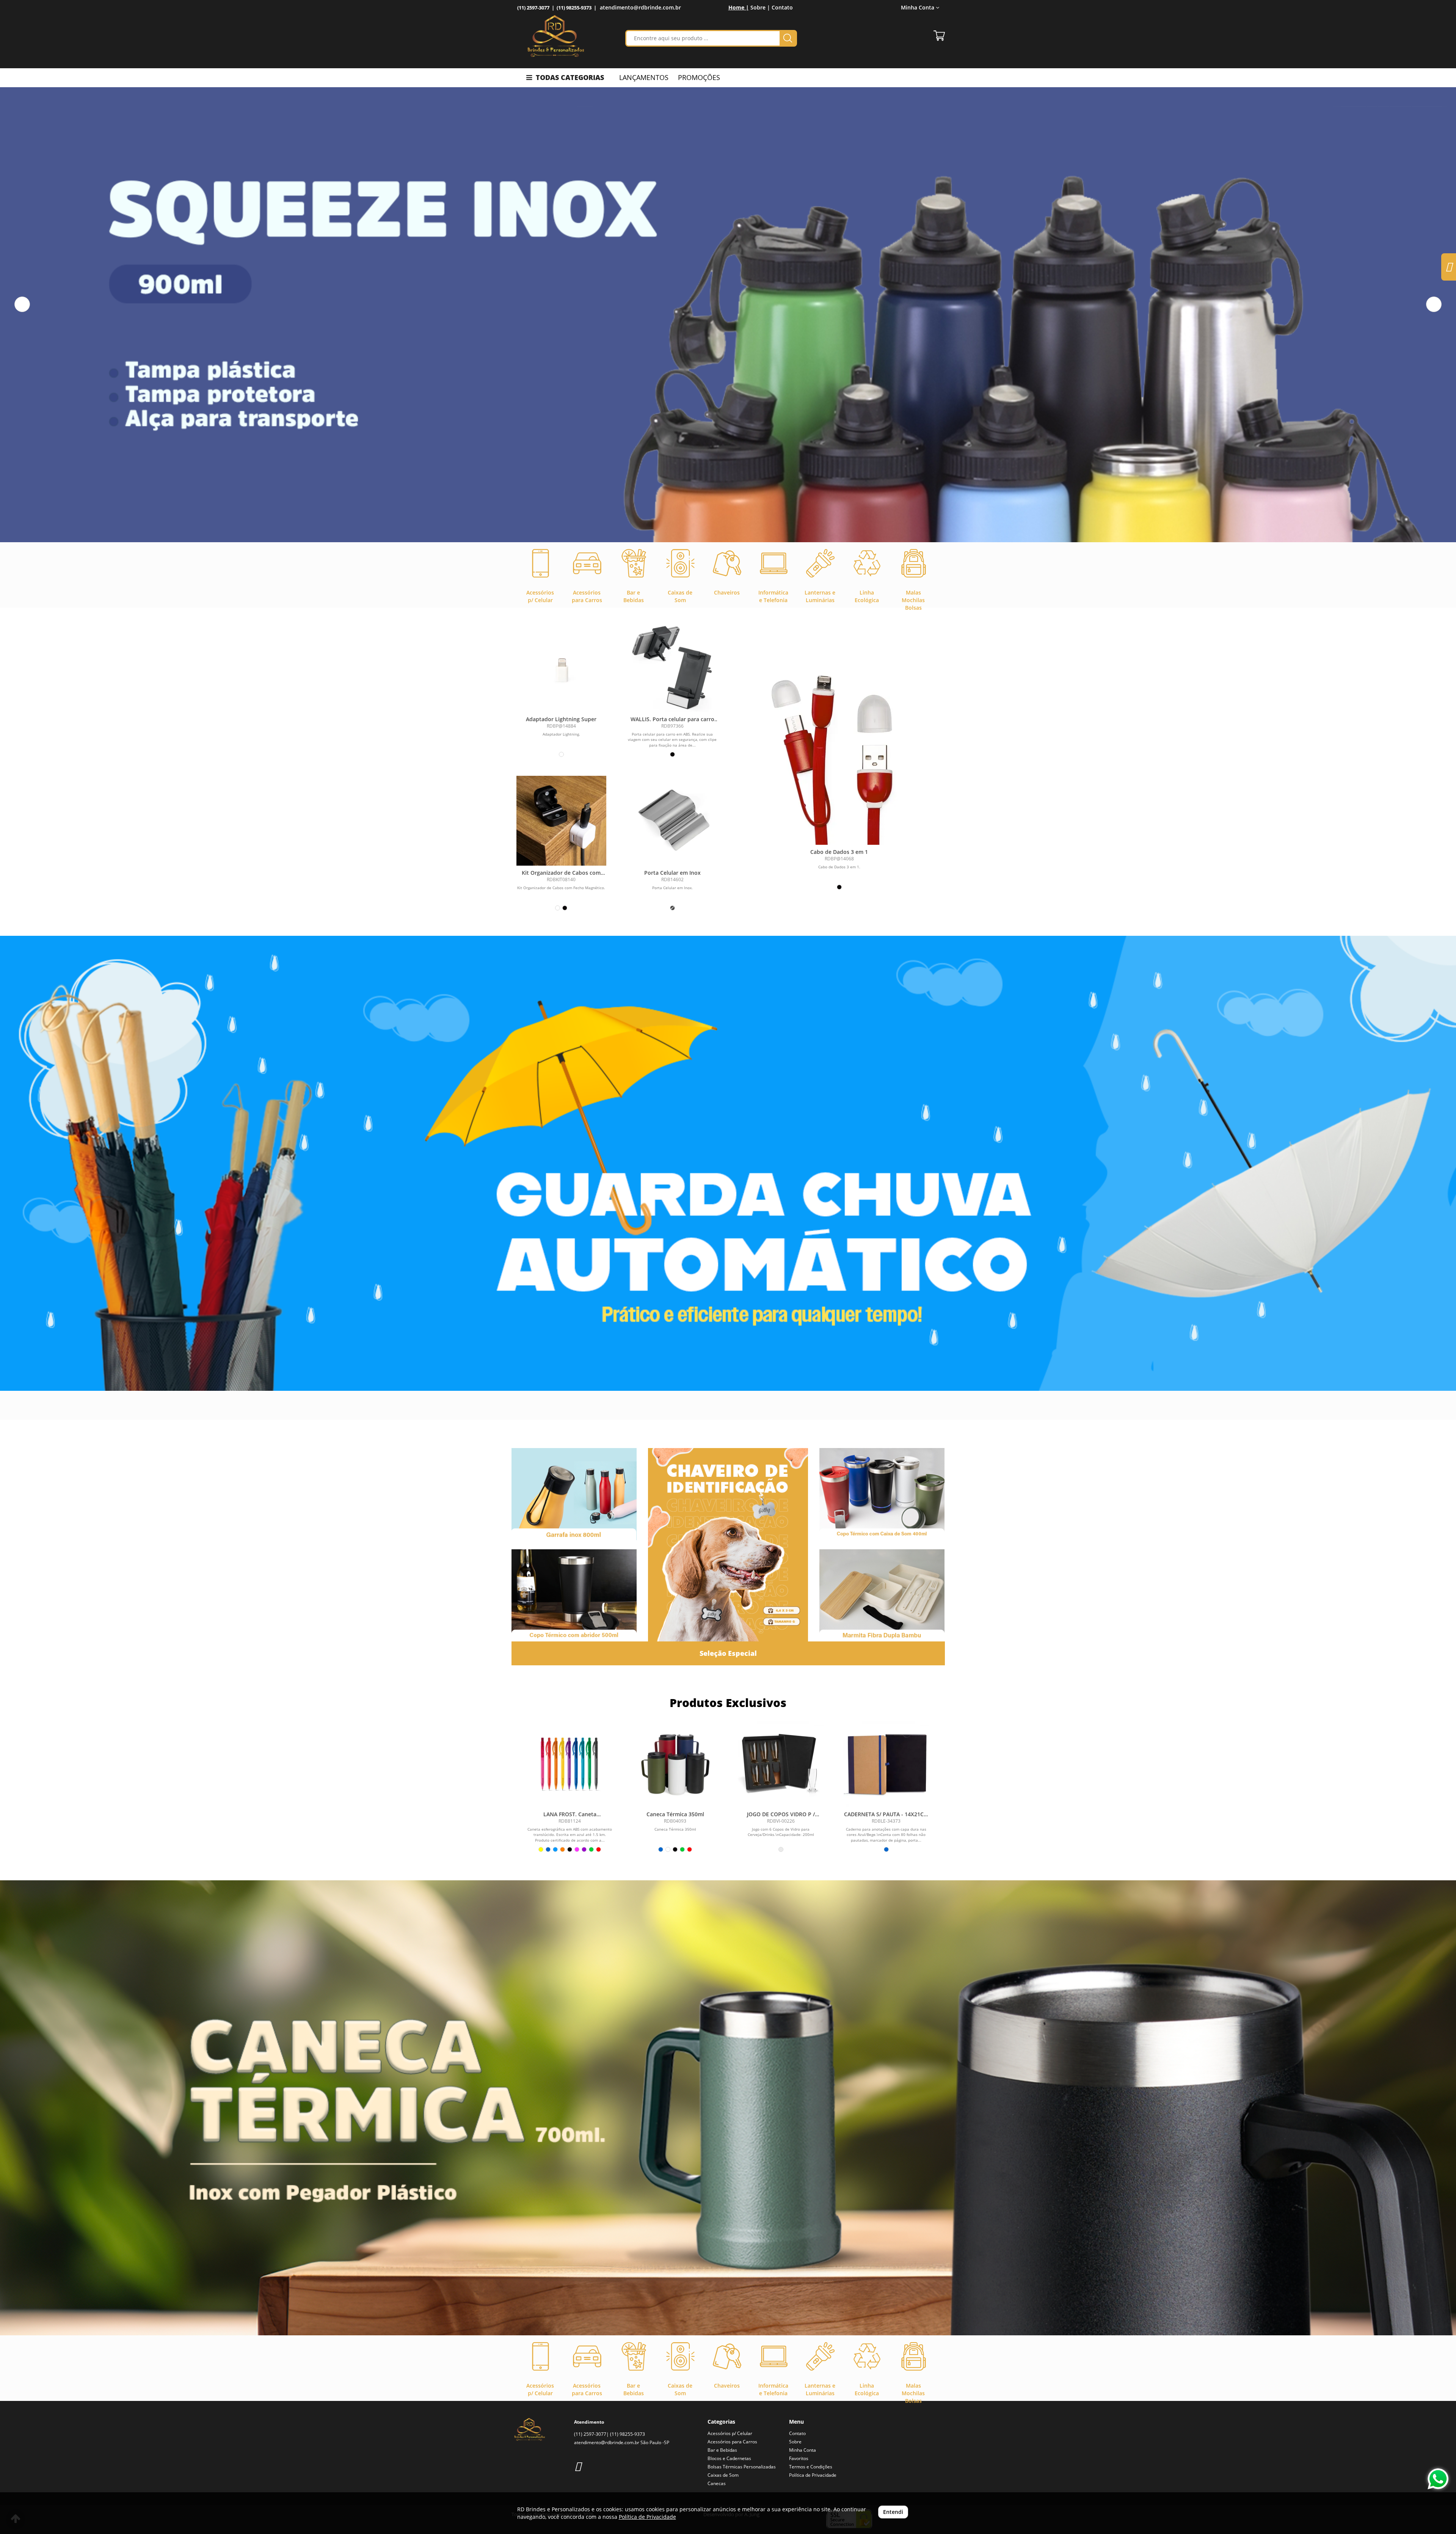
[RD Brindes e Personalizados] (556, 36)
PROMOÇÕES (699, 77)
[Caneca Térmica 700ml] (728, 2108)
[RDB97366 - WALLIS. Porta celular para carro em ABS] (672, 667)
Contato (782, 7)
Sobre (795, 2442)
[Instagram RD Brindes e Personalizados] (578, 2466)
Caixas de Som (723, 2475)
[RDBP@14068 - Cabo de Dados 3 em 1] (839, 750)
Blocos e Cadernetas (729, 2458)
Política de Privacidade (813, 2475)
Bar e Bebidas (722, 2450)
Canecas (717, 2483)
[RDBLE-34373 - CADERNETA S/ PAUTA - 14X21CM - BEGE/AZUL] (886, 1764)
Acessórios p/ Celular (730, 2433)
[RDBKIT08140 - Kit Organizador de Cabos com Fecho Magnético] (561, 821)
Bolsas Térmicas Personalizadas (742, 2467)
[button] (22, 304)
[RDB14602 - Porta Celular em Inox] (672, 821)
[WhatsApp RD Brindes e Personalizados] (1438, 2479)
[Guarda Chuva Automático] (728, 1163)
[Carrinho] (939, 36)
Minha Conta (803, 2450)
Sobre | (760, 7)
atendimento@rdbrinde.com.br (640, 7)
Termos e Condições (811, 2467)
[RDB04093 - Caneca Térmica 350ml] (675, 1764)
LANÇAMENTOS (644, 77)
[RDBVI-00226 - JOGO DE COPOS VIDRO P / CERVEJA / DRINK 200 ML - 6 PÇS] (781, 1764)
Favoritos (799, 2458)
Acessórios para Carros (732, 2442)
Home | (739, 7)
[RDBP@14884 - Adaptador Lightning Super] (561, 667)
